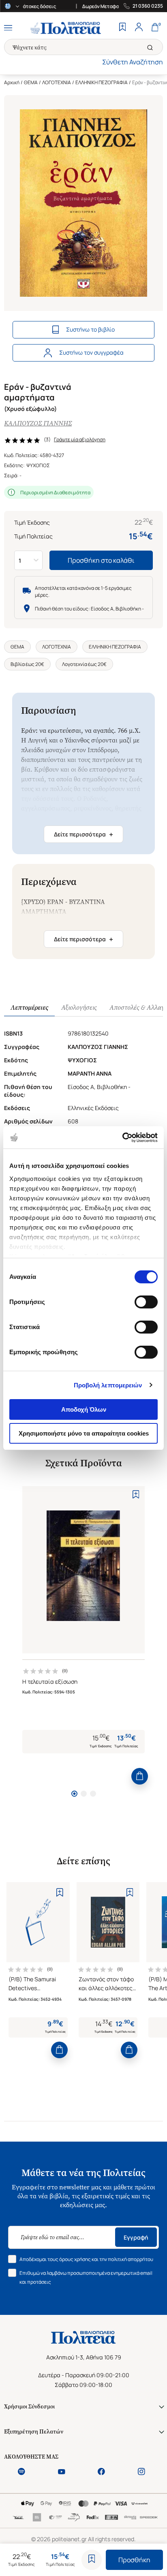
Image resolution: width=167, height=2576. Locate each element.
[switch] (146, 1302)
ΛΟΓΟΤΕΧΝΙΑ (57, 82)
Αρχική (12, 82)
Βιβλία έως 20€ (27, 664)
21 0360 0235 (148, 6)
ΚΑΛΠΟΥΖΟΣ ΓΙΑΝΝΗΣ (38, 423)
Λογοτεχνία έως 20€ (84, 664)
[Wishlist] (122, 28)
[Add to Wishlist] (92, 2560)
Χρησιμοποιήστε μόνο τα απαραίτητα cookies (84, 1433)
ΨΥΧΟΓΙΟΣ (38, 465)
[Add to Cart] (140, 1776)
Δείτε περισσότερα (83, 834)
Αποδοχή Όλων (84, 1409)
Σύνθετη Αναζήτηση (133, 62)
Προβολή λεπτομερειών (108, 1385)
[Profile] (139, 28)
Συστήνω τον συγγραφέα (91, 352)
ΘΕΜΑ (31, 82)
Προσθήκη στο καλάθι (101, 560)
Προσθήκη (134, 2560)
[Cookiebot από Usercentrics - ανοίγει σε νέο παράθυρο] (122, 1138)
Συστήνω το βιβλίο (90, 329)
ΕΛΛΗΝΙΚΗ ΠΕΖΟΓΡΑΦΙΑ (102, 82)
